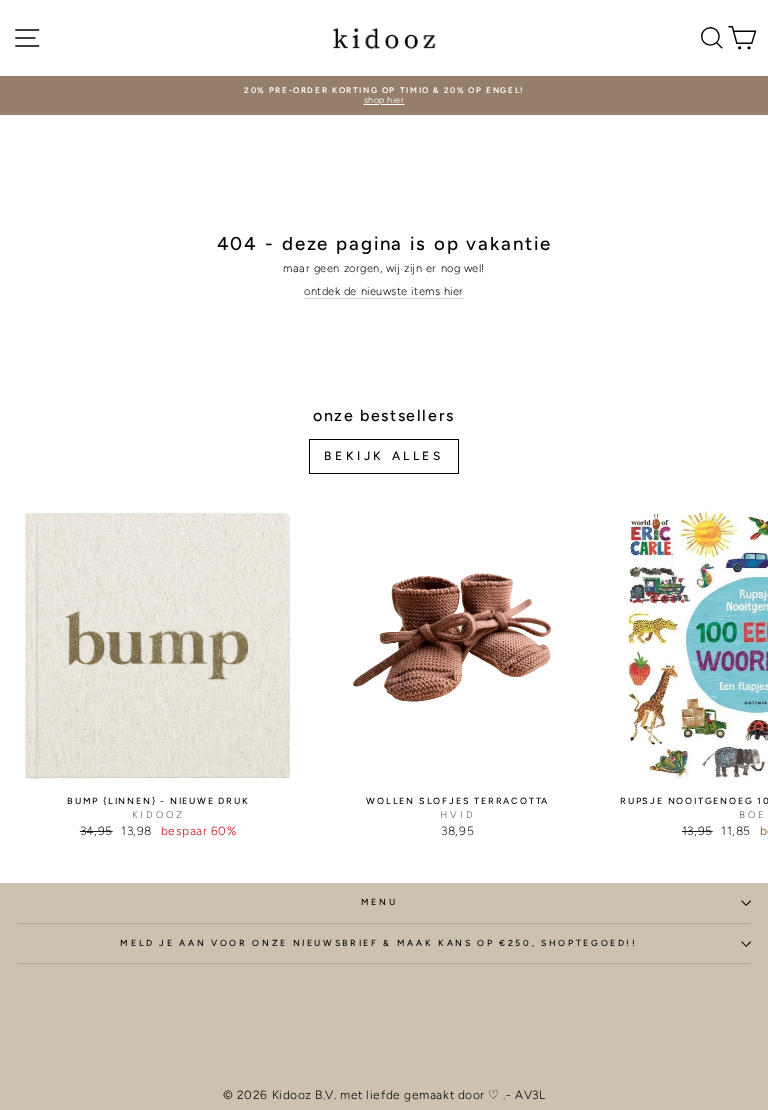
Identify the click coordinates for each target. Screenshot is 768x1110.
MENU (379, 902)
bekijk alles (383, 456)
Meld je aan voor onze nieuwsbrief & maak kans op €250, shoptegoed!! (379, 943)
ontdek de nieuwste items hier (384, 291)
